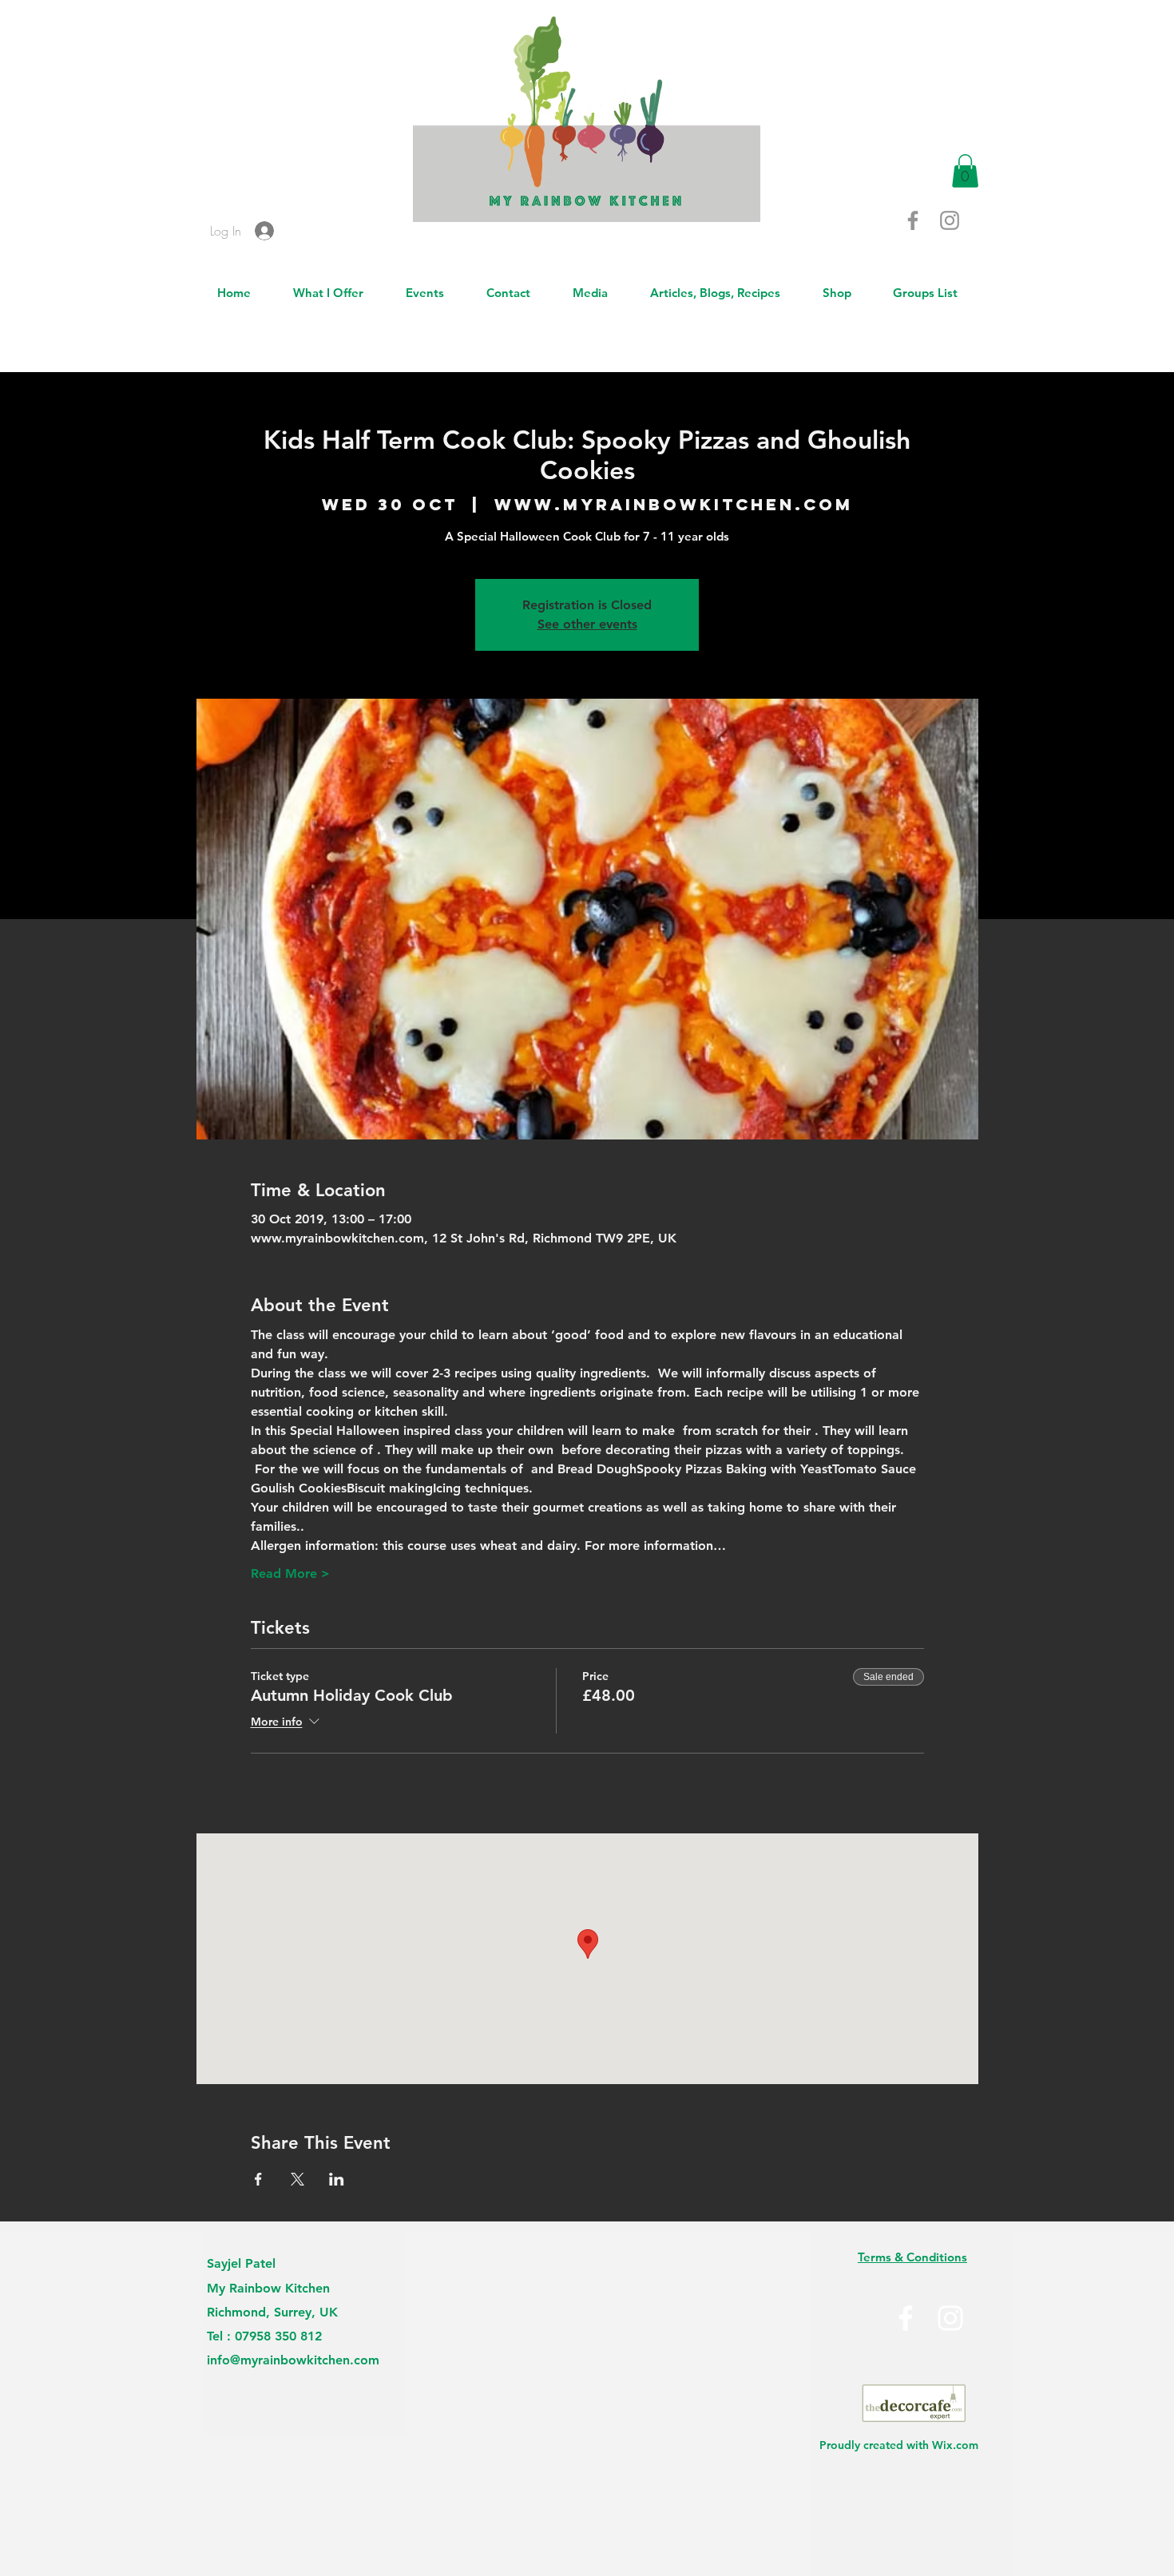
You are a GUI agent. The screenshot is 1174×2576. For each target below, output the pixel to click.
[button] (965, 171)
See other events (587, 624)
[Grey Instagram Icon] (950, 220)
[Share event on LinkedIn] (337, 2179)
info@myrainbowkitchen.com (293, 2360)
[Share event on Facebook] (258, 2179)
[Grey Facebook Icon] (913, 220)
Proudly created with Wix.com (899, 2445)
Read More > (290, 1573)
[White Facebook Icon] (906, 2318)
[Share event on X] (297, 2179)
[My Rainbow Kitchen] (950, 2318)
